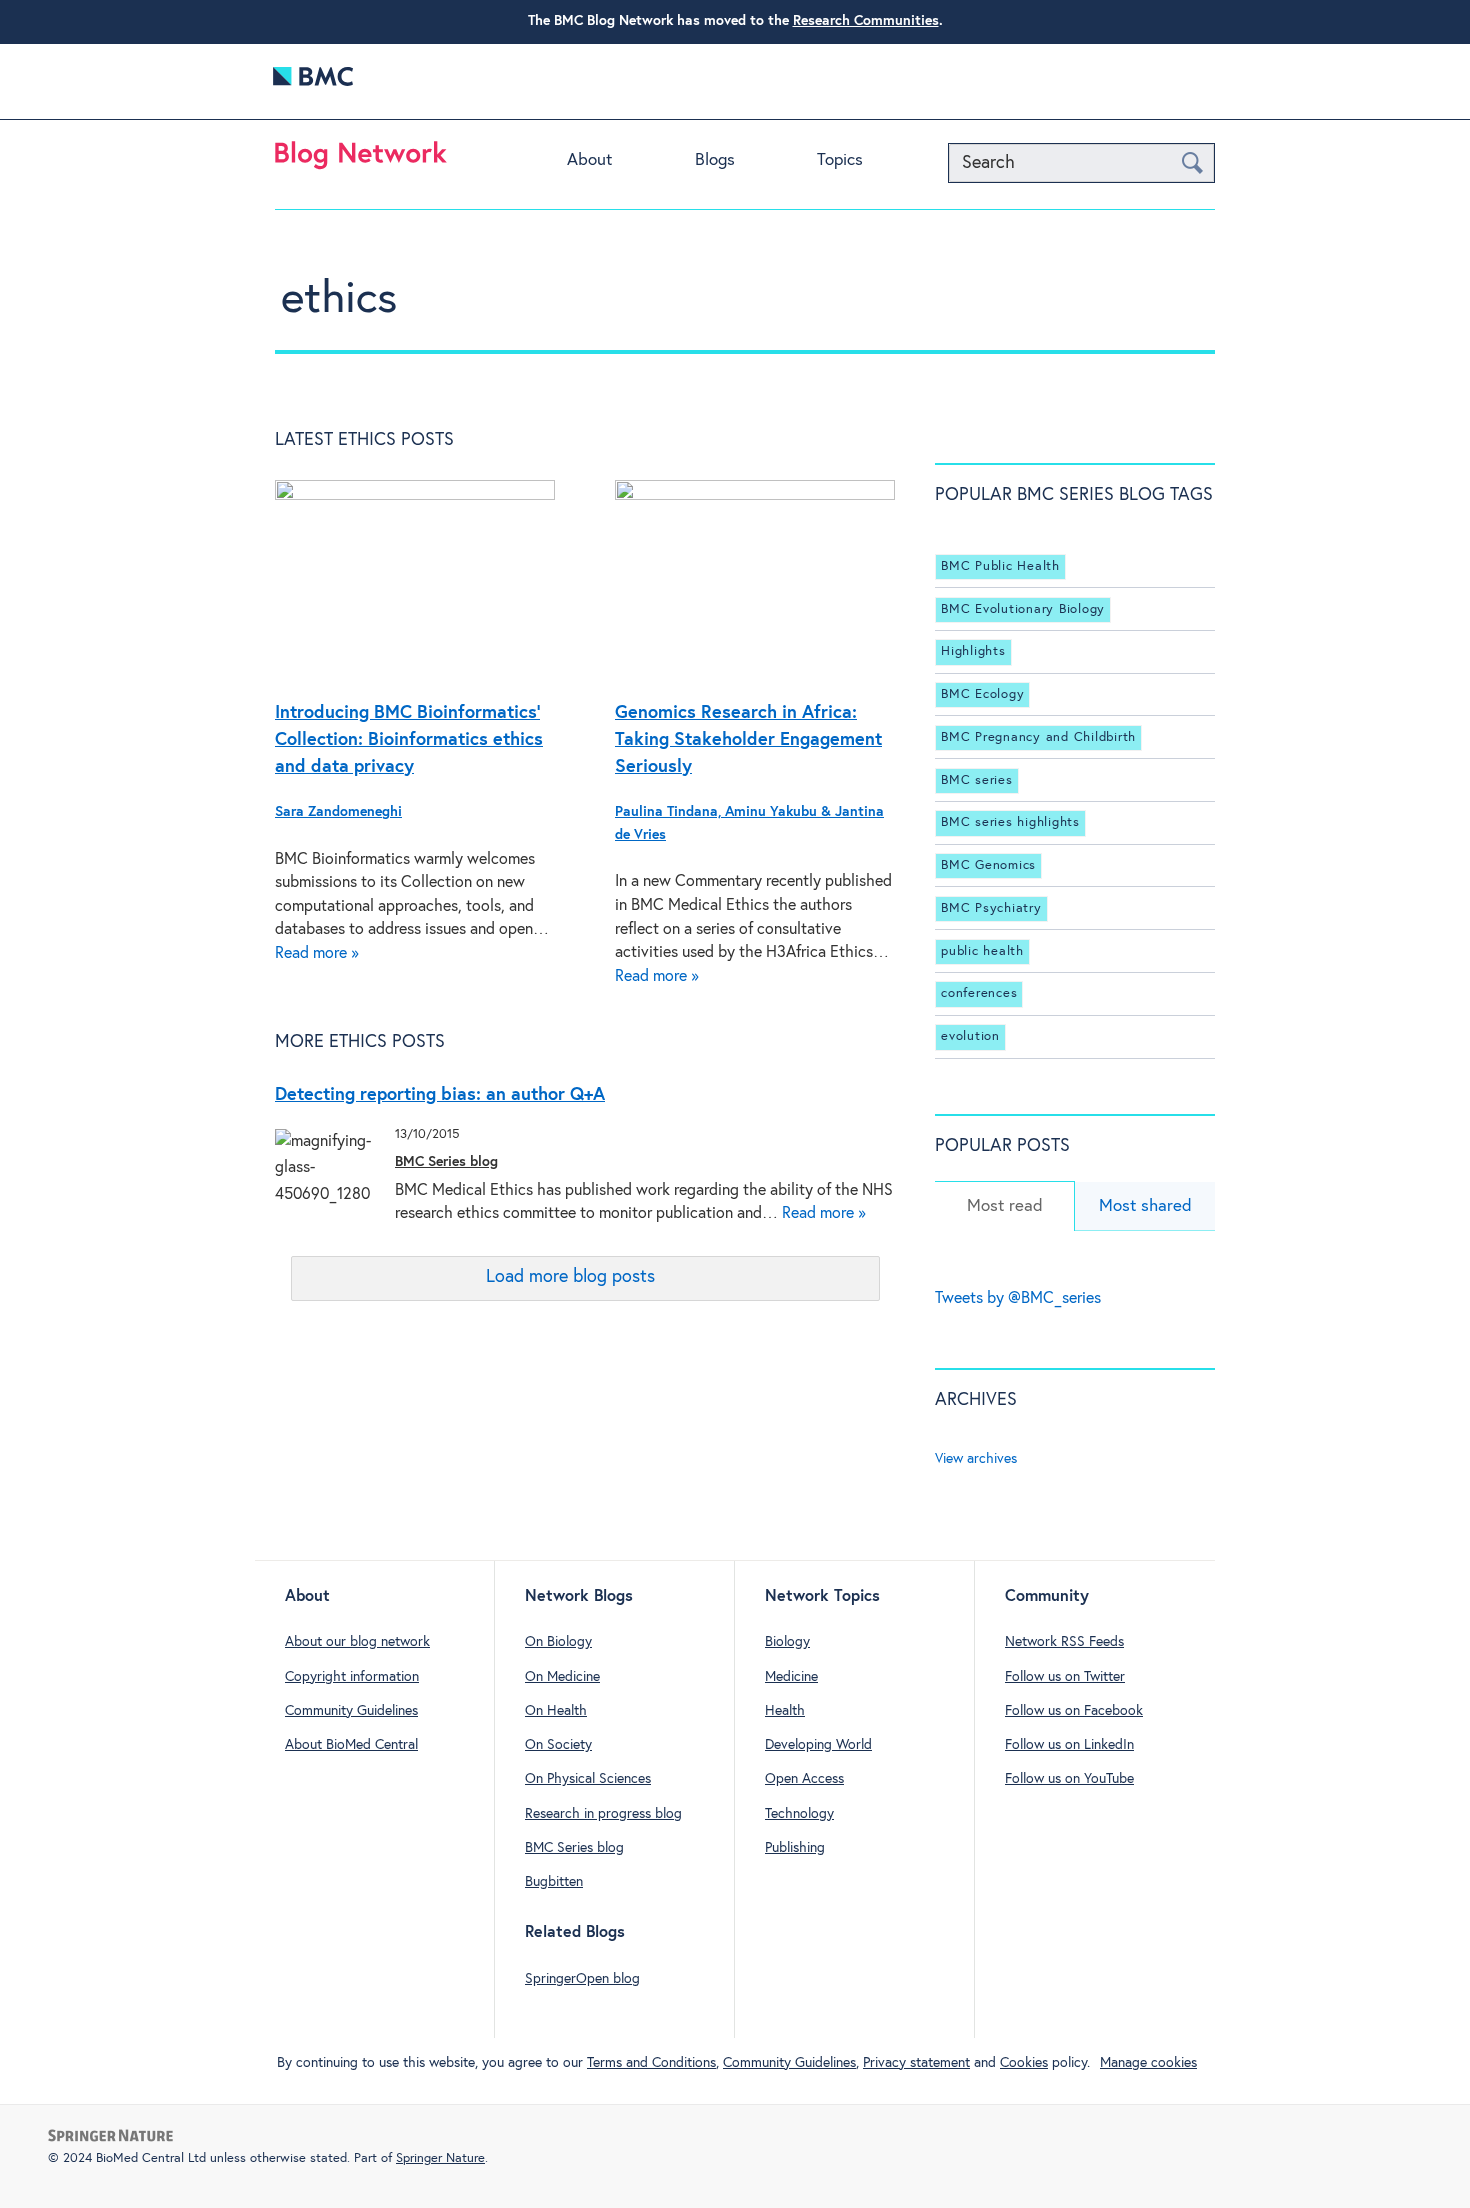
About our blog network (357, 1642)
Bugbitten (554, 1882)
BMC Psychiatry (991, 908)
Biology (787, 1642)
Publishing (795, 1848)
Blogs (715, 160)
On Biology (558, 1642)
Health (785, 1711)
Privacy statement (916, 2063)
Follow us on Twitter (1065, 1677)
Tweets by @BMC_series (1018, 1298)
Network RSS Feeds (1064, 1642)
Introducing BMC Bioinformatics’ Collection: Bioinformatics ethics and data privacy (409, 740)
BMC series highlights (1010, 822)
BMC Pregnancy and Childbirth (1038, 737)
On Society (558, 1745)
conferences (979, 993)
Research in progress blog (603, 1814)
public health (982, 951)
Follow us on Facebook (1074, 1711)
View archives (976, 1459)
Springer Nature (440, 2158)
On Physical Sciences (588, 1779)
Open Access (804, 1779)
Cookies (1024, 2063)
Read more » (317, 953)
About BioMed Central (351, 1745)
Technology (799, 1814)
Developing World (818, 1745)
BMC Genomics (988, 865)
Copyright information (352, 1677)
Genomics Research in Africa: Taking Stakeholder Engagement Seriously (748, 740)
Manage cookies (1148, 2063)
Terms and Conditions (651, 2063)
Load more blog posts (570, 1277)
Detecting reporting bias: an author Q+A (440, 1095)
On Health (556, 1711)
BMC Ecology (982, 694)
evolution (970, 1036)
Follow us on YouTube (1069, 1779)
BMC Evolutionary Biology (1023, 609)
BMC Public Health (1000, 566)
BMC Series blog (446, 1162)
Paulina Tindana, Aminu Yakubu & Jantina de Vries (749, 823)
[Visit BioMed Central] (313, 81)
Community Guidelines (351, 1711)
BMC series (977, 780)
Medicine (791, 1677)
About (589, 160)
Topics (840, 160)
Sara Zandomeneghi (338, 812)
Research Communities (866, 21)
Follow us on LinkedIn (1069, 1745)
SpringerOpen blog (582, 1979)
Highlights (973, 651)
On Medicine (562, 1677)
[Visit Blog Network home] (361, 160)
